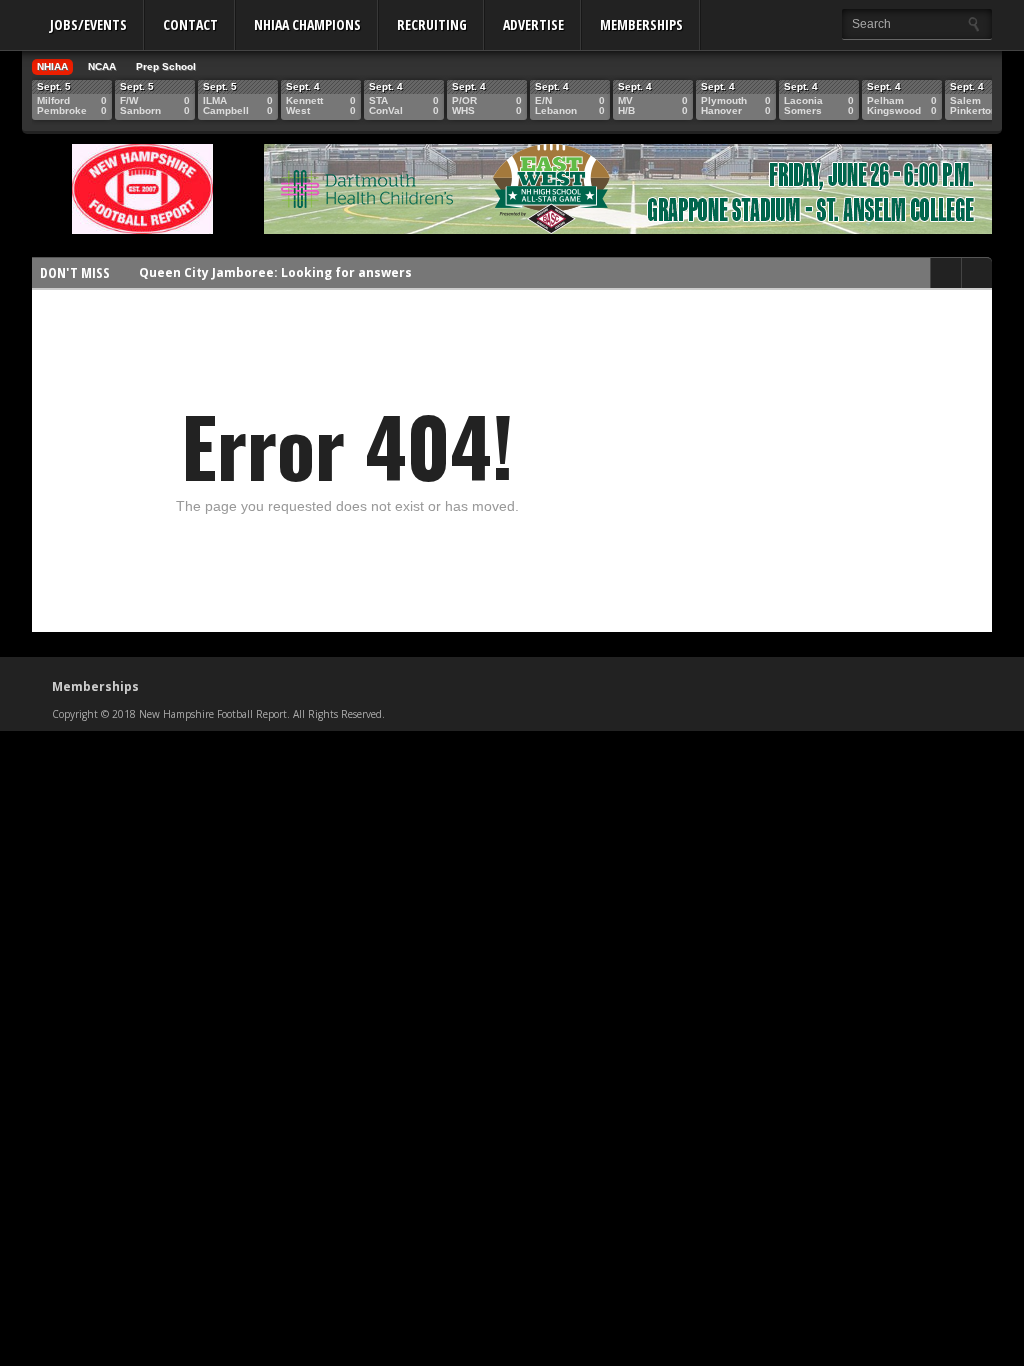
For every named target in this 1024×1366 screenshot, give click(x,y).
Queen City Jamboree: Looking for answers (275, 272)
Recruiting (432, 24)
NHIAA (52, 66)
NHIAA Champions (307, 24)
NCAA (102, 66)
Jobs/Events (88, 24)
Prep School (166, 66)
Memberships (641, 24)
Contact (190, 24)
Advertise (533, 24)
